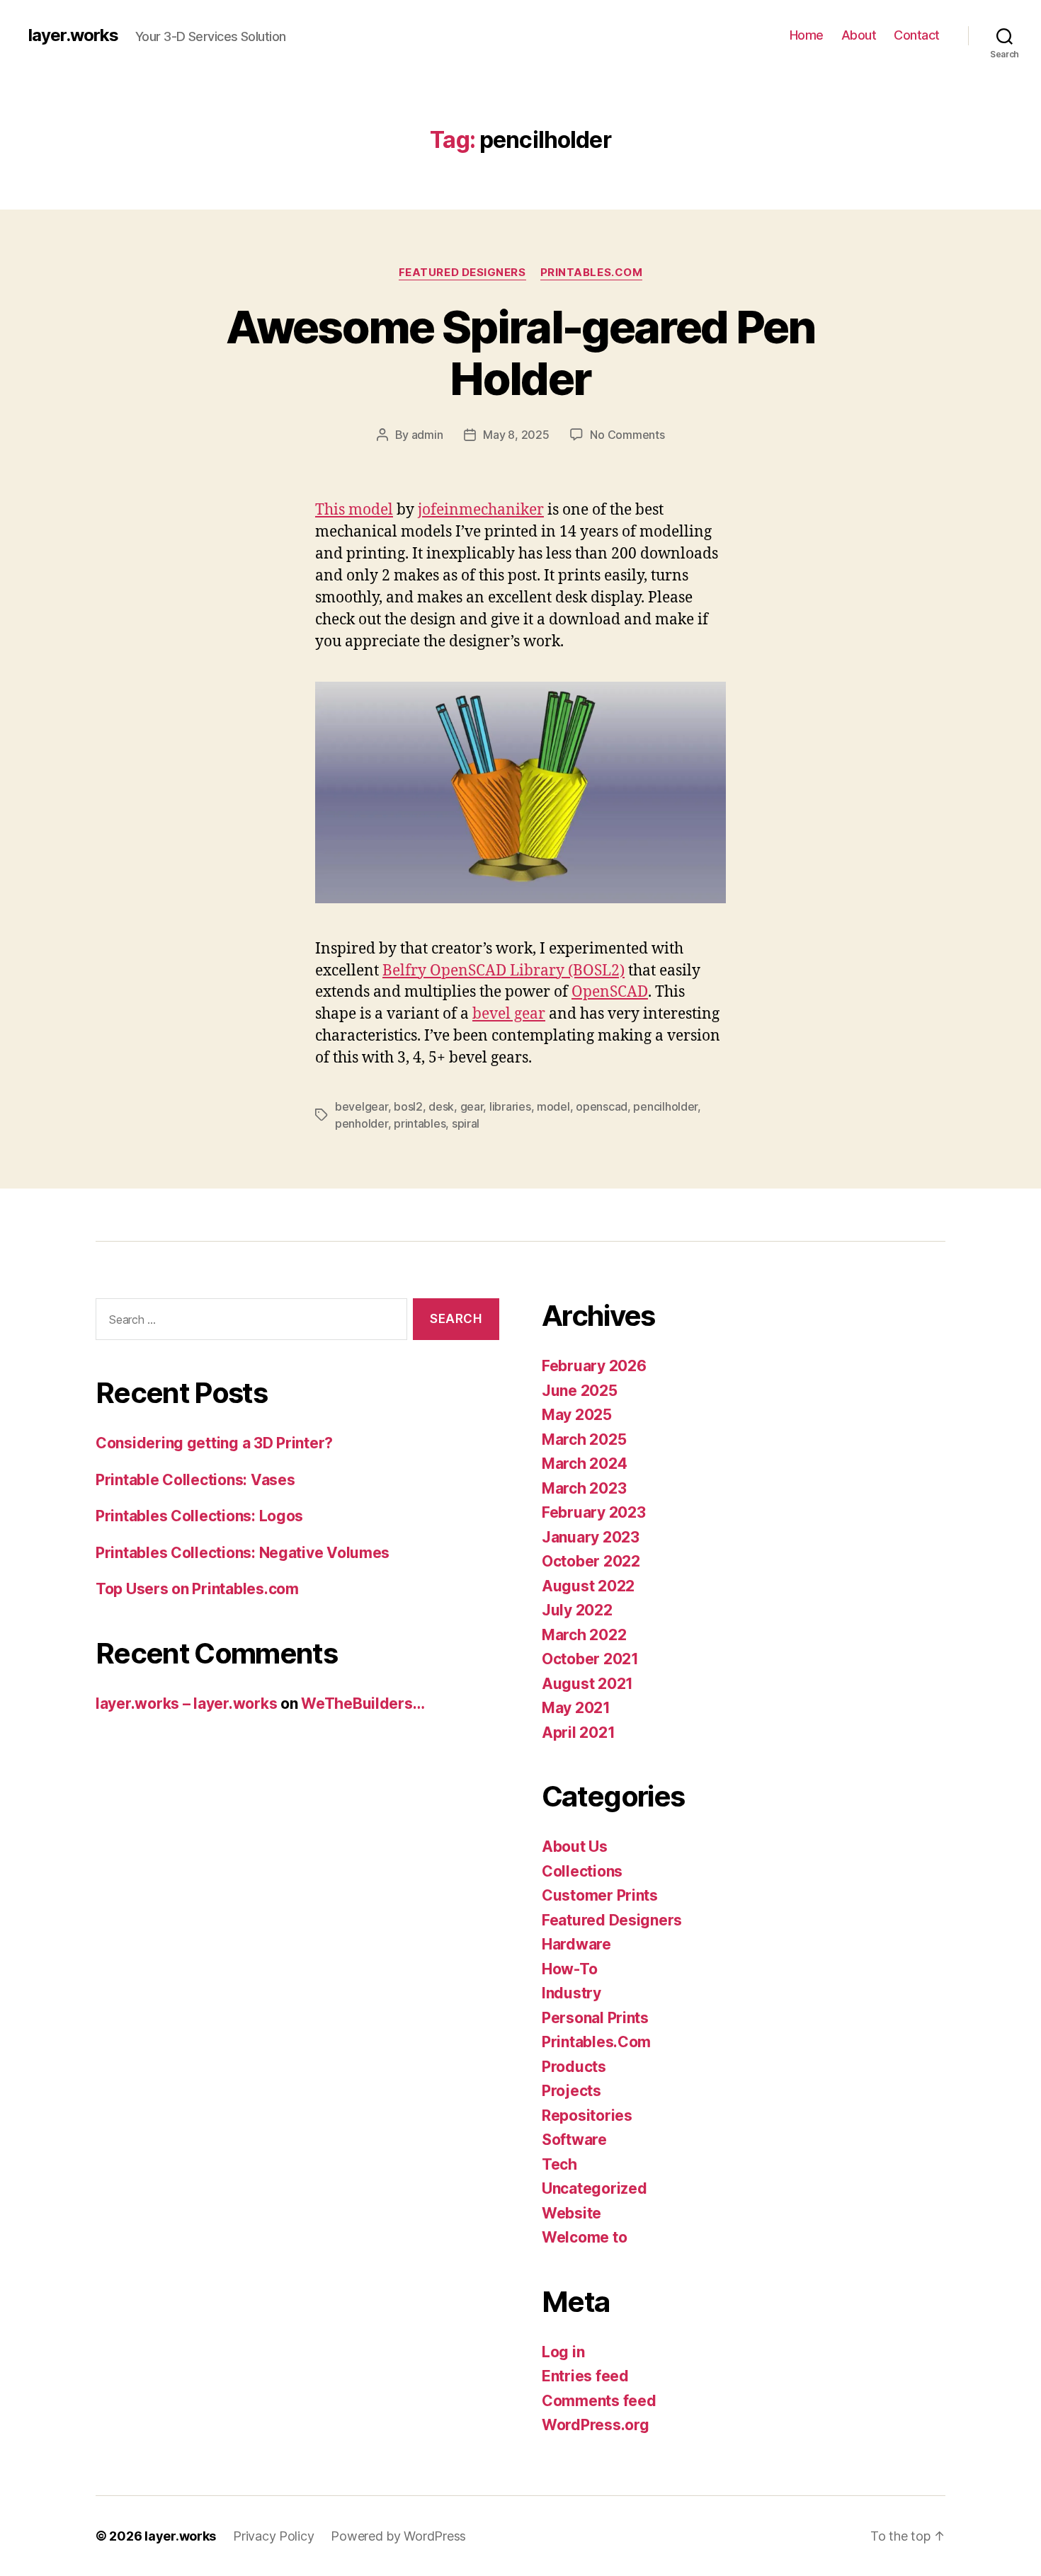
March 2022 (584, 1635)
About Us (575, 1847)
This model (354, 510)
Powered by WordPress (398, 2536)
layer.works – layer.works (186, 1704)
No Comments (627, 435)
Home (807, 35)
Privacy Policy (273, 2536)
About (859, 35)
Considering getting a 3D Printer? (214, 1443)
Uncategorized (595, 2188)
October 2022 (591, 1561)
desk (441, 1106)
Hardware (576, 1944)
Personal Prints (595, 2018)
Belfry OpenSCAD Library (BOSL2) (504, 971)
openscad (602, 1106)
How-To (569, 1969)
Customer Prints (600, 1895)
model (553, 1106)
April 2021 (578, 1733)
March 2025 (584, 1439)
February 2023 (594, 1512)
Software (574, 2140)
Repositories (587, 2116)
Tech (559, 2164)
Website (571, 2213)
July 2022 (577, 1610)
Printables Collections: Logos (199, 1516)
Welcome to (584, 2237)
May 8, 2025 (516, 435)
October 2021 (590, 1659)
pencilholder (665, 1106)
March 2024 (584, 1464)
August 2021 (587, 1684)
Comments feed (599, 2401)
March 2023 (584, 1488)
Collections (582, 1871)
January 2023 (591, 1537)
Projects (571, 2091)
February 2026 (594, 1366)
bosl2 (408, 1106)
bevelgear (362, 1106)
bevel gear (509, 1014)
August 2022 (588, 1586)
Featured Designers (462, 273)
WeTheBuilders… (363, 1704)
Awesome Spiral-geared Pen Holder (520, 353)
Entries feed (585, 2376)
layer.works (73, 35)
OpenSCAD (610, 992)
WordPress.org (596, 2425)
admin (427, 435)
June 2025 (580, 1391)
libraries (510, 1106)
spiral (466, 1123)
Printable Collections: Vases (195, 1480)
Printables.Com (592, 273)
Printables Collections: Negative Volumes (243, 1553)
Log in (563, 2352)
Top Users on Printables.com (197, 1589)
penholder (362, 1123)
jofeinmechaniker (481, 510)
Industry (571, 1993)
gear (472, 1106)
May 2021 (576, 1708)
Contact (917, 35)
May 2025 (577, 1415)
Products (574, 2067)
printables (420, 1123)
